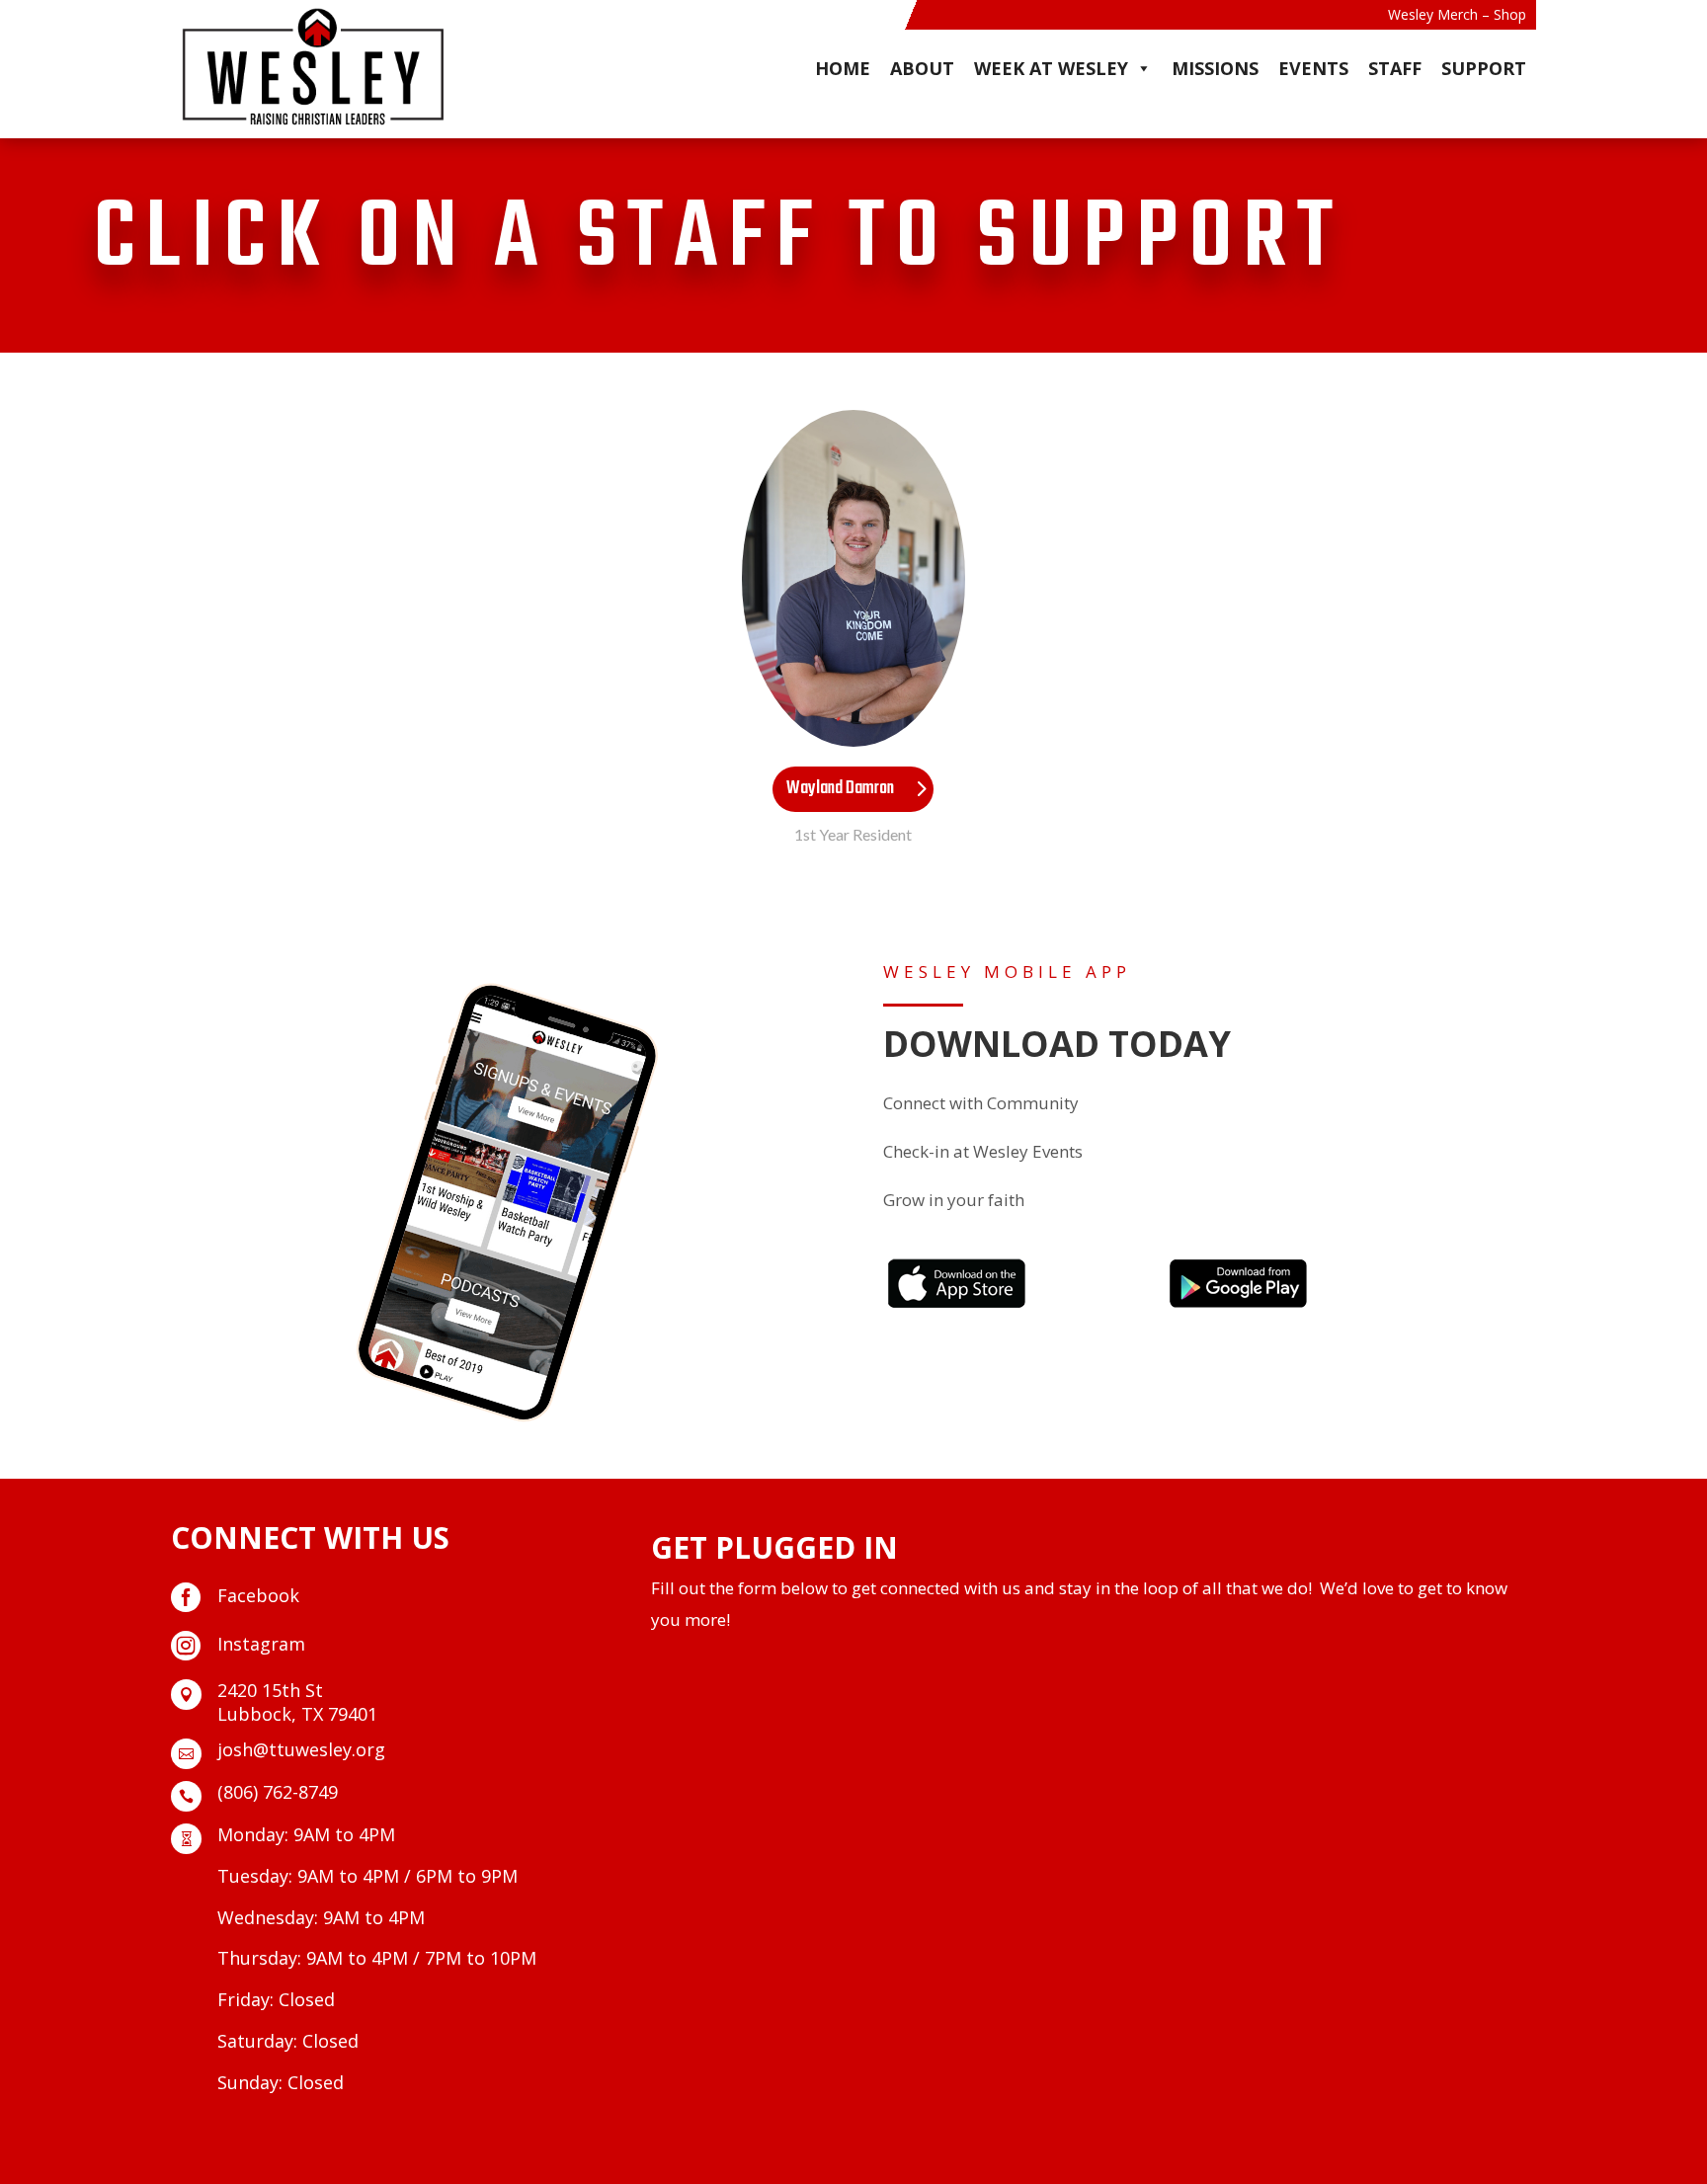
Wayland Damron (840, 789)
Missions (1215, 68)
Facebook (258, 1595)
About (922, 68)
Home (843, 68)
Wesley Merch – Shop (1457, 16)
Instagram (261, 1644)
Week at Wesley (1051, 68)
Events (1313, 68)
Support (1484, 68)
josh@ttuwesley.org (301, 1749)
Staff (1395, 68)
